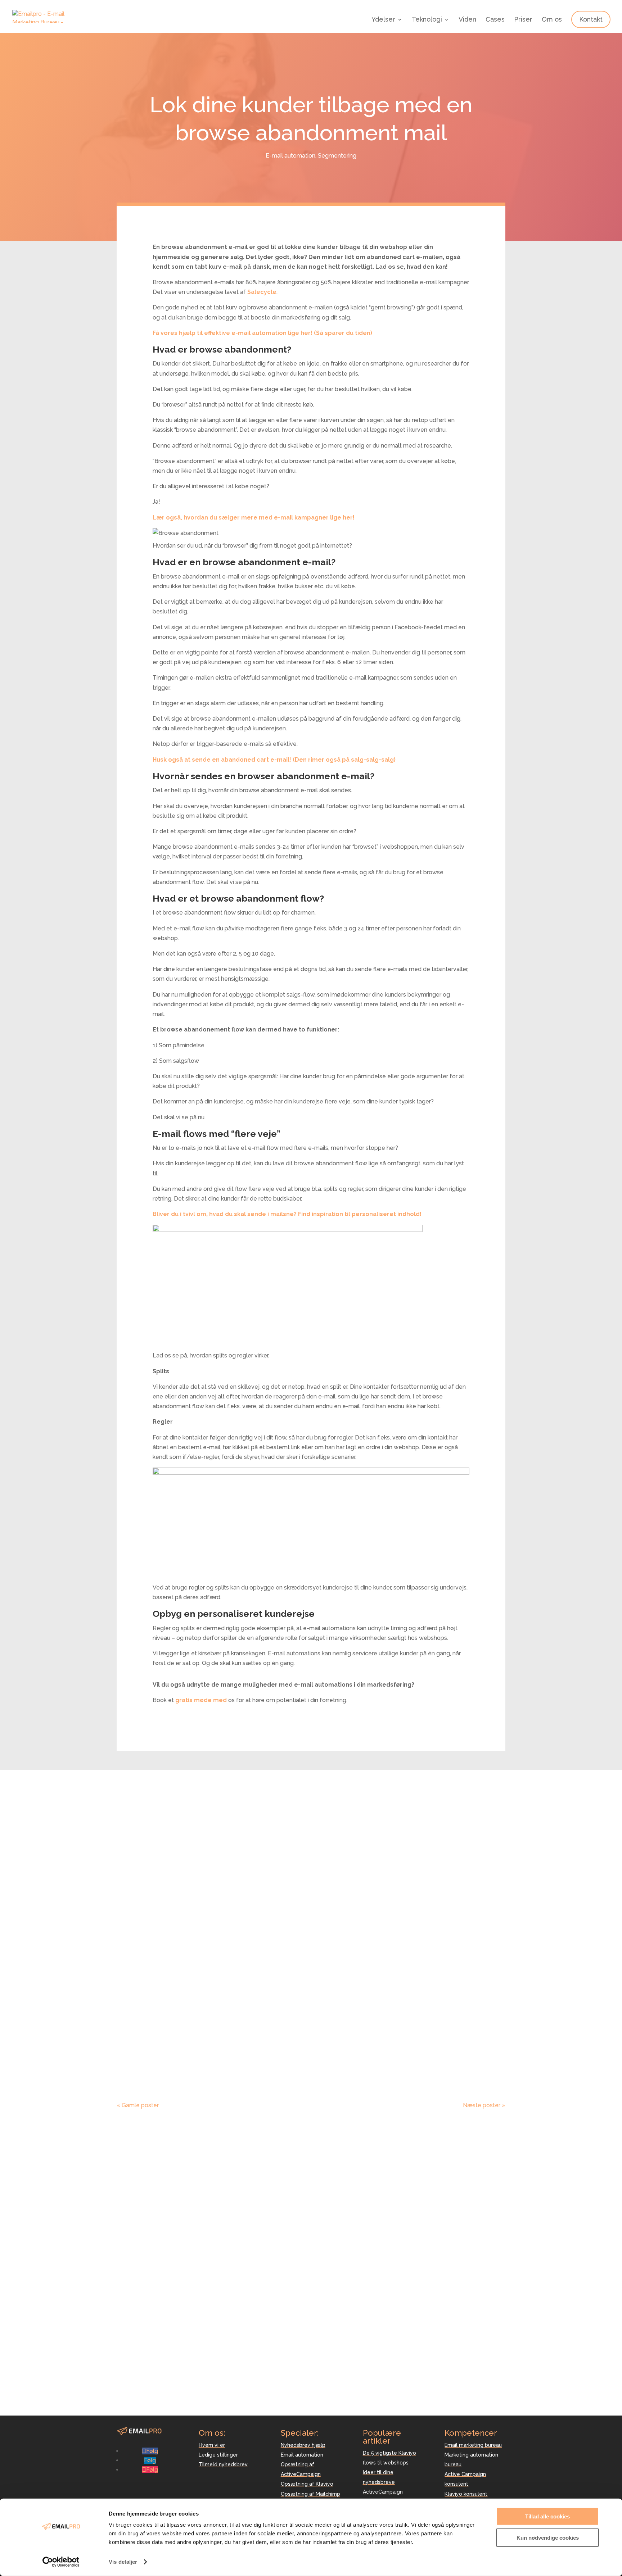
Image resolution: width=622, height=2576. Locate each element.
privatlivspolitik (404, 2309)
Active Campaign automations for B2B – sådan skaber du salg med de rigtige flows (300, 1934)
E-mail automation (290, 156)
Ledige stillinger (218, 2455)
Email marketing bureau (473, 2445)
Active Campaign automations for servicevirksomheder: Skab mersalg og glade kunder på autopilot (309, 1830)
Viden (467, 20)
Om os (552, 20)
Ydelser (383, 20)
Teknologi (427, 20)
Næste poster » (484, 2105)
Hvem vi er (212, 2445)
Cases (495, 20)
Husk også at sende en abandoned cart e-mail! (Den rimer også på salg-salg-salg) (274, 760)
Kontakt (591, 19)
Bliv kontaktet (475, 2277)
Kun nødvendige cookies (548, 2537)
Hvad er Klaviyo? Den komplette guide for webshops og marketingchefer (308, 2033)
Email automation (302, 2455)
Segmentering (337, 156)
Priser (523, 20)
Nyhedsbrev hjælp (303, 2445)
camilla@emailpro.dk (144, 2382)
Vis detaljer (123, 2562)
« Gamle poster (138, 2105)
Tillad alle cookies (547, 2516)
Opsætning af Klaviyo (307, 2484)
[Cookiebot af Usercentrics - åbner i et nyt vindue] (61, 2562)
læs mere (137, 1870)
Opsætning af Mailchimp (310, 2494)
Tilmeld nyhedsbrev (223, 2464)
